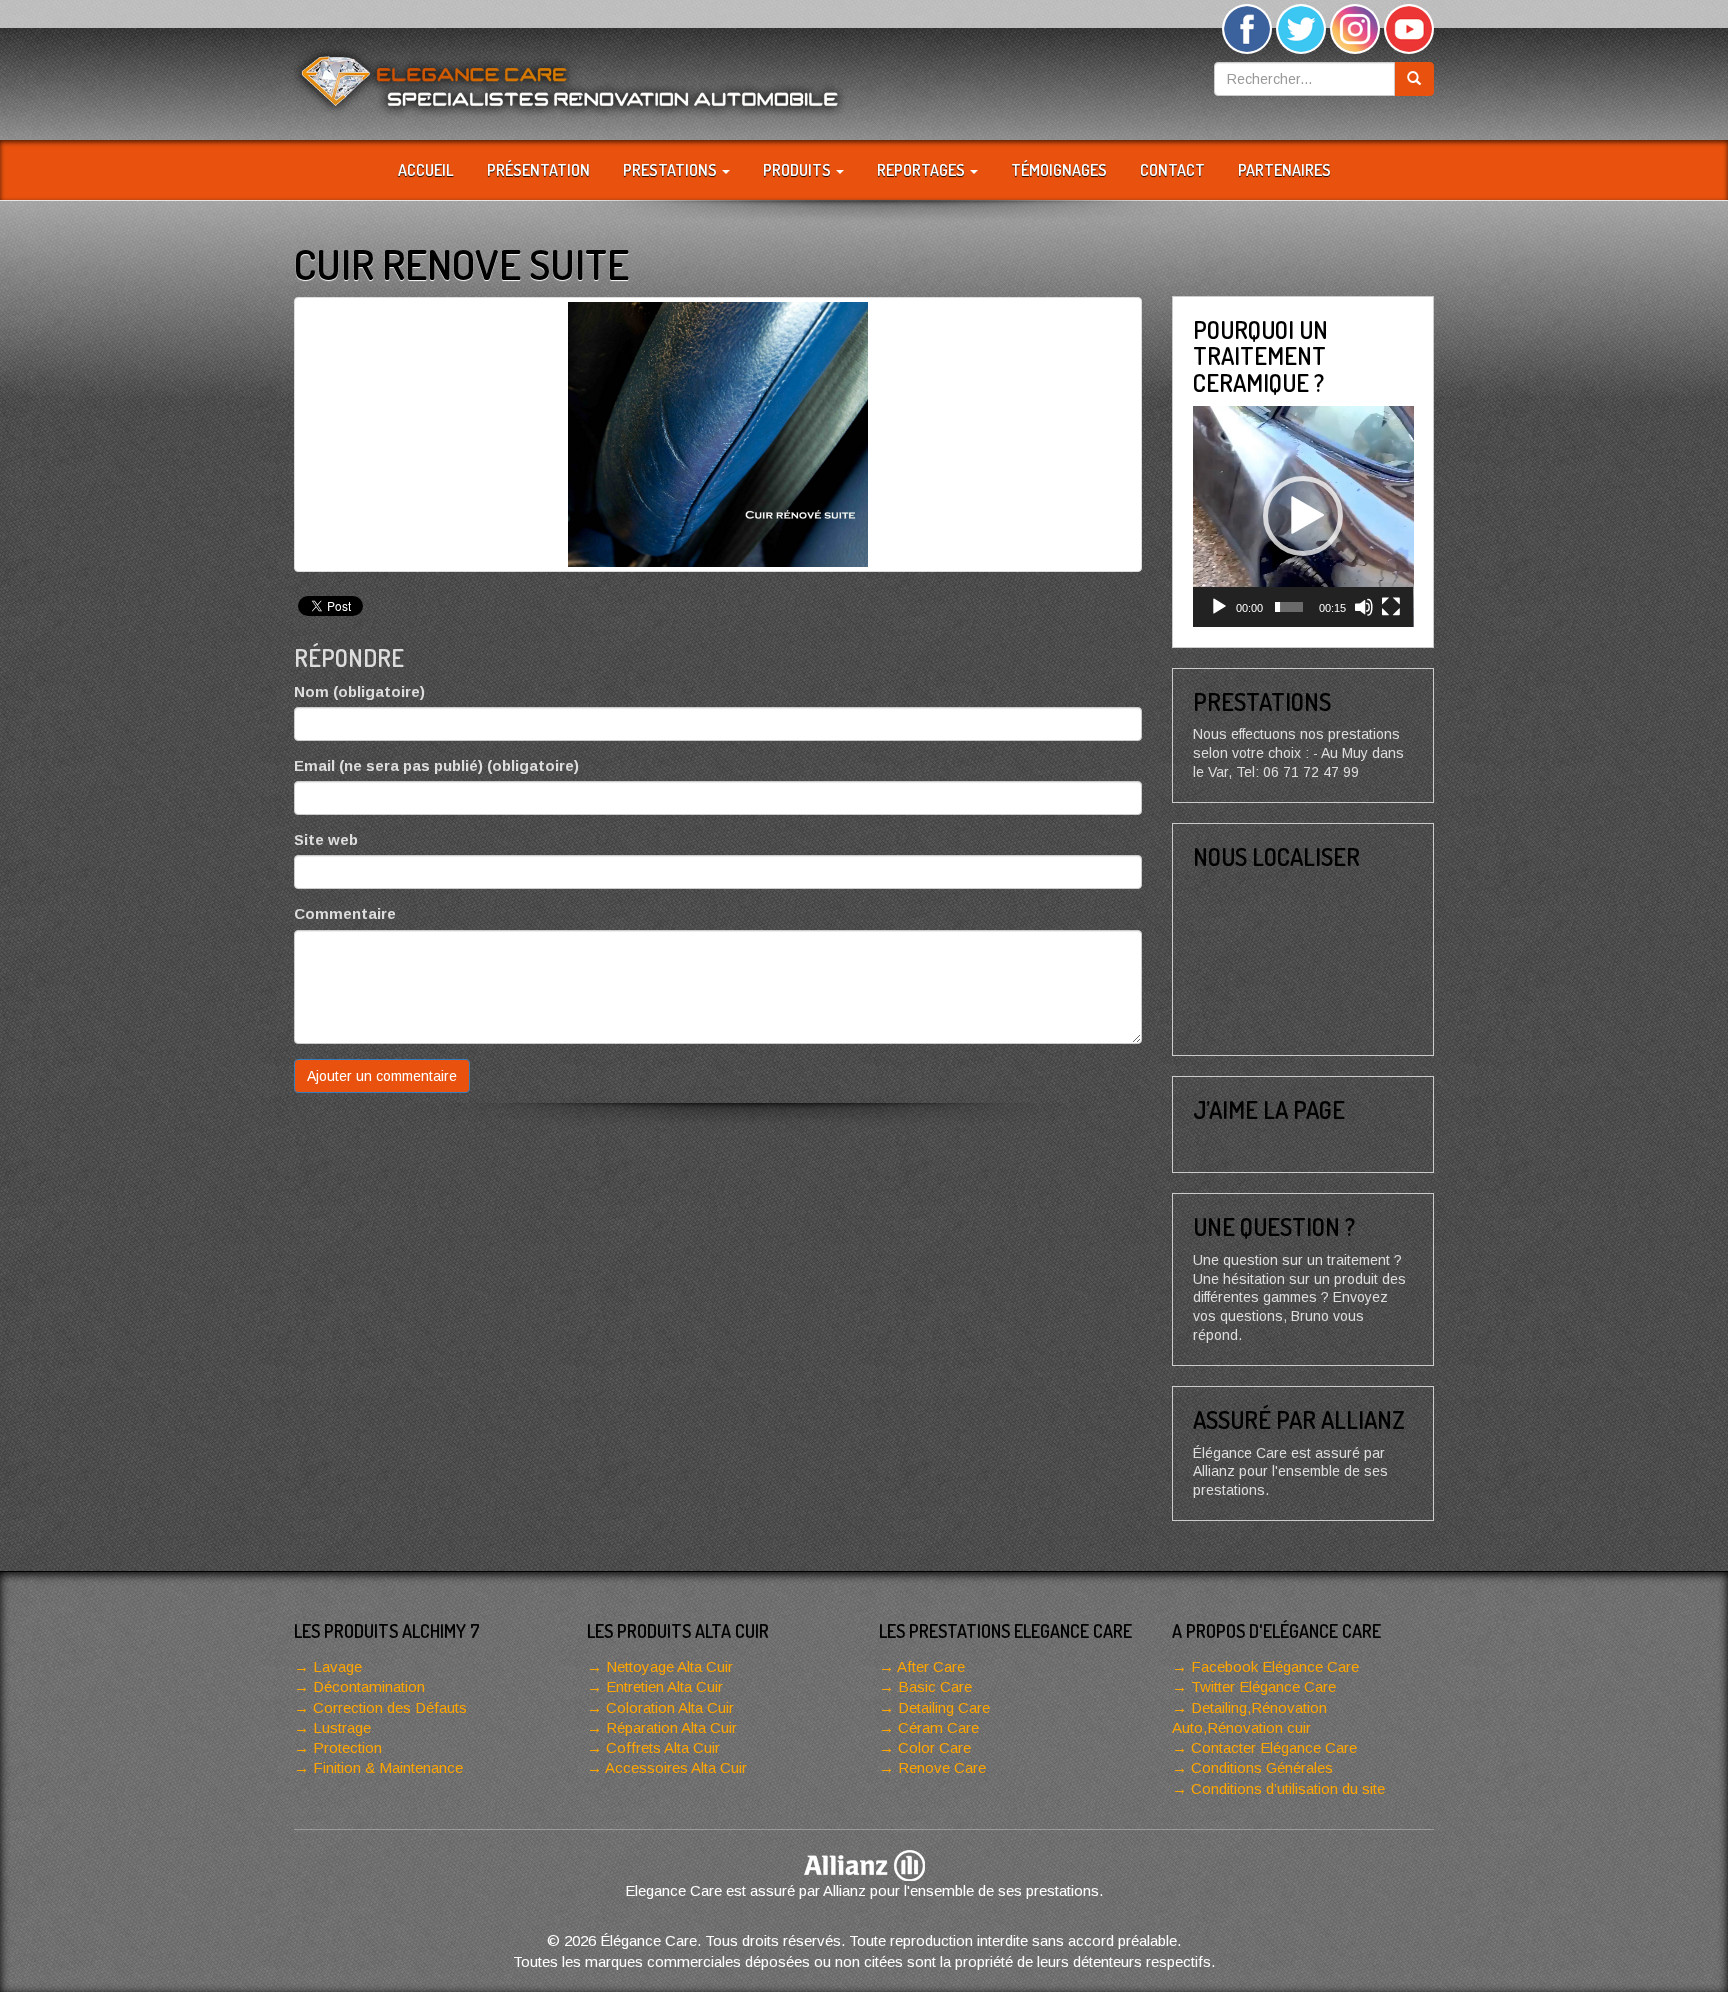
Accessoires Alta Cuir (676, 1767)
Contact (1172, 170)
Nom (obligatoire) (359, 691)
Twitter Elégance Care (1263, 1686)
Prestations (671, 170)
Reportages (922, 170)
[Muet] (1364, 607)
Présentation (538, 170)
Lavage (337, 1666)
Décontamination (369, 1686)
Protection (347, 1747)
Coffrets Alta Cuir (663, 1747)
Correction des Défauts (390, 1707)
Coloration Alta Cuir (670, 1707)
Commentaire (345, 913)
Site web (326, 839)
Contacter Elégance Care (1274, 1747)
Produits (798, 170)
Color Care (934, 1747)
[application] (1303, 516)
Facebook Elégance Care (1275, 1666)
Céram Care (938, 1727)
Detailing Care (944, 1707)
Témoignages (1059, 170)
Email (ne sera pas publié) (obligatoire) (436, 765)
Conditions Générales (1262, 1767)
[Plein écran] (1391, 607)
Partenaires (1284, 170)
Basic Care (935, 1686)
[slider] (1289, 607)
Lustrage (342, 1727)
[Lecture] (1219, 607)
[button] (1303, 516)
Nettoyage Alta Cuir (669, 1666)
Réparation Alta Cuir (671, 1727)
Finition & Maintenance (388, 1767)
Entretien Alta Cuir (664, 1686)
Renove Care (942, 1767)
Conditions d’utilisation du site (1288, 1788)
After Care (931, 1666)
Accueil (426, 170)
